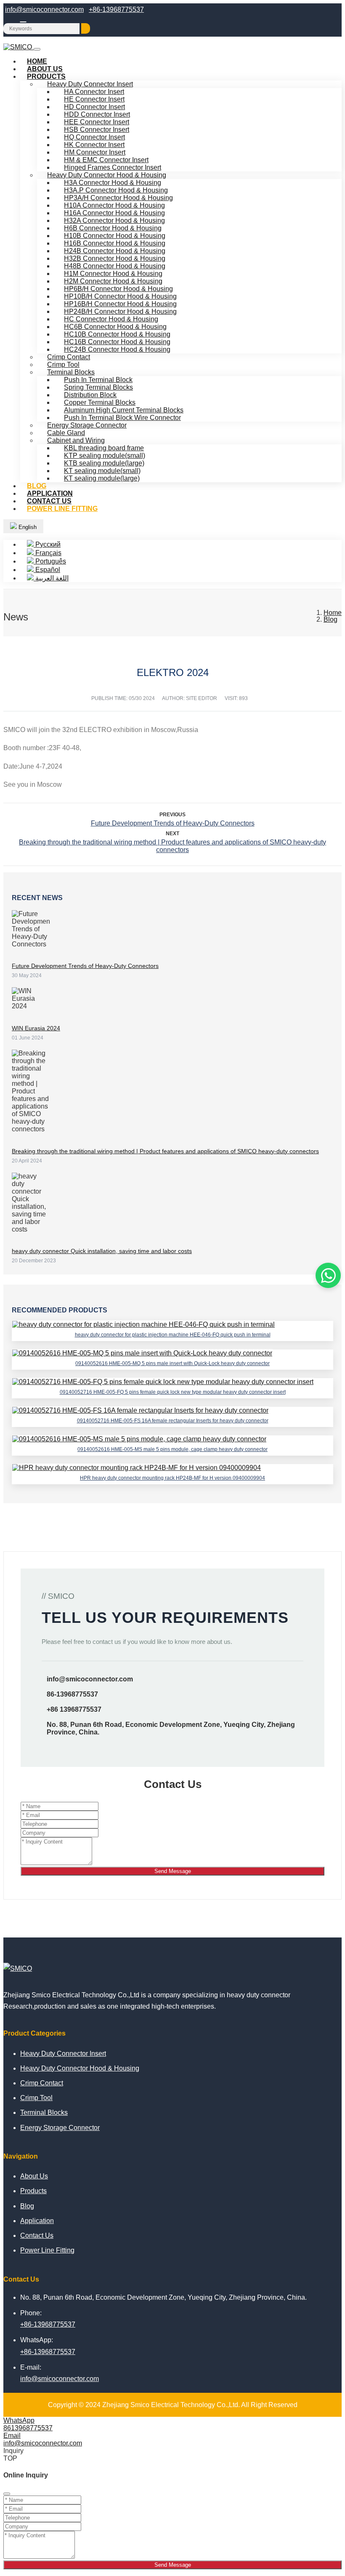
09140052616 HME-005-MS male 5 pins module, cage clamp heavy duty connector (172, 1449)
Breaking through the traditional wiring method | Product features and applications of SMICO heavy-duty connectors (172, 846)
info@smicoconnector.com (44, 9)
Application (37, 2221)
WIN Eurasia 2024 (36, 1028)
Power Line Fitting (62, 509)
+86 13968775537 (74, 1709)
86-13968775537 (72, 1694)
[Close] (7, 2494)
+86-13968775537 (116, 9)
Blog (27, 2206)
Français (48, 553)
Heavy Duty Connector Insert (63, 2054)
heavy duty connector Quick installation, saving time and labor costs (102, 1251)
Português (50, 561)
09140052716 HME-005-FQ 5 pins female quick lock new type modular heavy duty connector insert (173, 1392)
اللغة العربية (51, 578)
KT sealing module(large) (102, 478)
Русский (47, 544)
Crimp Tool (36, 2098)
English (27, 527)
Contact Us (37, 2235)
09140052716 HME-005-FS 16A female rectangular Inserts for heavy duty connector (173, 1421)
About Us (34, 2176)
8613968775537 (28, 2428)
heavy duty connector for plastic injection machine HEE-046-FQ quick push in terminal (173, 1335)
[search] (86, 28)
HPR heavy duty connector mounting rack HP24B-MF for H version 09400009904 (172, 1478)
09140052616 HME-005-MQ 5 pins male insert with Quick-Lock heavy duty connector (172, 1363)
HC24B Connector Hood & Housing (117, 349)
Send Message (173, 1871)
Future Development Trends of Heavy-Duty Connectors (173, 823)
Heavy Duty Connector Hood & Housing (80, 2068)
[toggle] (37, 49)
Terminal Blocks (44, 2112)
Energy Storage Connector (60, 2128)
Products (46, 76)
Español (47, 570)
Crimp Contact (42, 2083)
